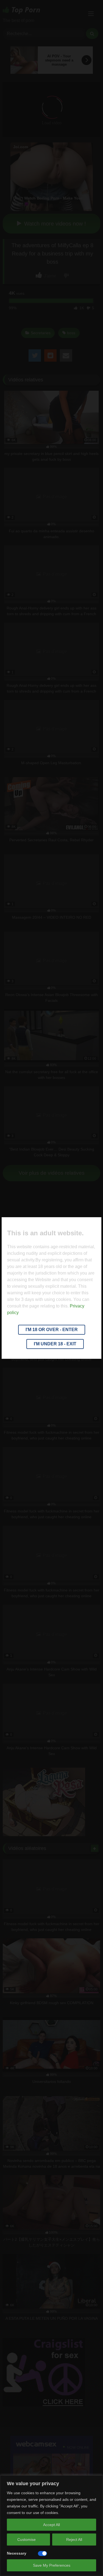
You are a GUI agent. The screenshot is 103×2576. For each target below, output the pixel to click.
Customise (27, 2540)
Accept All (51, 2525)
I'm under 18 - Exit (55, 1344)
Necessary (17, 2553)
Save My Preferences (52, 2565)
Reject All (74, 2540)
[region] (51, 2526)
